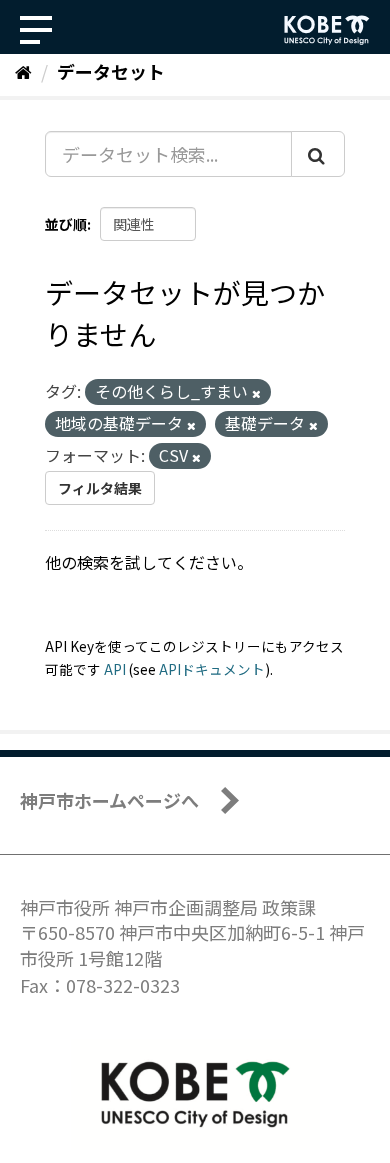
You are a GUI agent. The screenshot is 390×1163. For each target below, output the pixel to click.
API (115, 669)
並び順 (66, 224)
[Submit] (318, 154)
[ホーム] (23, 71)
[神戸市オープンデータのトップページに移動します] (327, 30)
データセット (111, 71)
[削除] (256, 393)
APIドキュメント (212, 669)
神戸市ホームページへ (109, 800)
